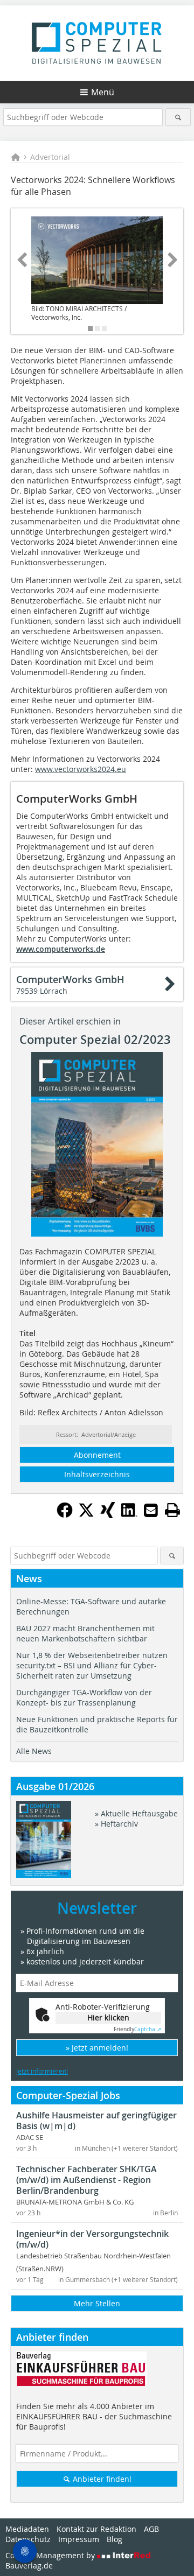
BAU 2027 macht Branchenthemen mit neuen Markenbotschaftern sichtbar (85, 1633)
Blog (115, 2539)
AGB (151, 2529)
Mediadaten (27, 2529)
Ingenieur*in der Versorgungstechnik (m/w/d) (92, 2239)
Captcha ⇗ (137, 2029)
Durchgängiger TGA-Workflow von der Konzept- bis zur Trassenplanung (84, 1697)
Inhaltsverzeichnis (97, 1474)
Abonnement (97, 1455)
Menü (103, 92)
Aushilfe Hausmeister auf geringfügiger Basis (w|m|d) (96, 2121)
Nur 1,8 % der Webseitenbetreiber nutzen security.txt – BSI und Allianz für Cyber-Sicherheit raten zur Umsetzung (92, 1665)
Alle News (34, 1751)
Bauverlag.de (29, 2566)
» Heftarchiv (116, 1824)
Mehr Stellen (97, 2303)
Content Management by (51, 2555)
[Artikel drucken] (172, 1510)
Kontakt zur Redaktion (96, 2529)
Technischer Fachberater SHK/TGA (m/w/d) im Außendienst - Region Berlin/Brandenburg (86, 2180)
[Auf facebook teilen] (65, 1515)
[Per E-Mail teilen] (151, 1510)
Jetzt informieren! (42, 2071)
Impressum (79, 2539)
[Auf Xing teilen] (108, 1515)
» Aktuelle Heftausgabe (136, 1813)
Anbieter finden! (101, 2479)
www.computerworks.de (61, 949)
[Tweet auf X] (86, 1515)
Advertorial (50, 157)
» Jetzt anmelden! (97, 2048)
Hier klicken (108, 2017)
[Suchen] (178, 117)
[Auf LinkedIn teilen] (129, 1515)
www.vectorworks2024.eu (81, 769)
